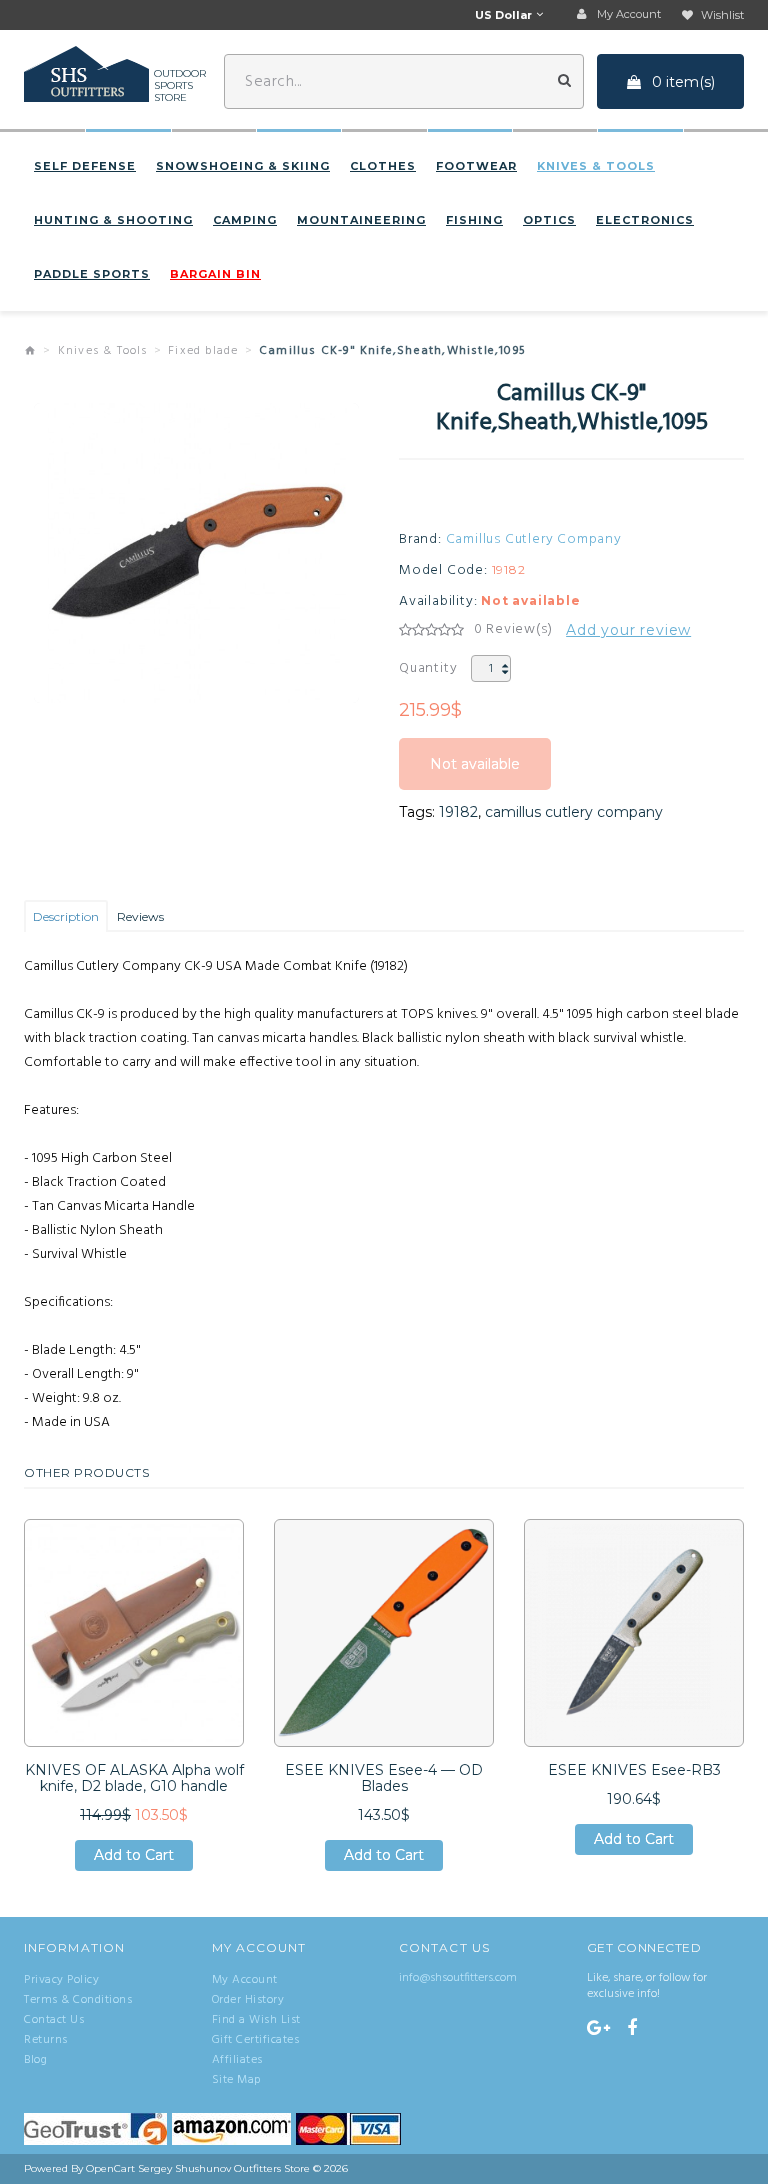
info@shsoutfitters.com (458, 1978)
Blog (35, 2060)
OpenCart (110, 2168)
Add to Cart (134, 1858)
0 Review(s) (513, 630)
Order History (248, 2000)
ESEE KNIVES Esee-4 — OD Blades (384, 1778)
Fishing (474, 220)
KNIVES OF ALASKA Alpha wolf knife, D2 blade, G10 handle (134, 1778)
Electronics (645, 220)
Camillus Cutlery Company (534, 540)
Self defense (85, 166)
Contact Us (54, 2020)
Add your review (628, 630)
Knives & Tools (596, 166)
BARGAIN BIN (215, 274)
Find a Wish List (256, 2020)
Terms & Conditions (78, 2000)
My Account (245, 1980)
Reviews (140, 916)
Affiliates (237, 2060)
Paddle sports (92, 274)
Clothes (383, 166)
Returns (46, 2040)
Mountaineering (361, 220)
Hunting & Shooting (113, 220)
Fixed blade (203, 351)
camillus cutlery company (574, 812)
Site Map (236, 2080)
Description (66, 916)
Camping (245, 220)
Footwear (476, 166)
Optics (549, 220)
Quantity (428, 668)
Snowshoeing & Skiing (243, 166)
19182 (458, 812)
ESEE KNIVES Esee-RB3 (634, 1770)
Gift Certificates (256, 2040)
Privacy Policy (61, 1980)
